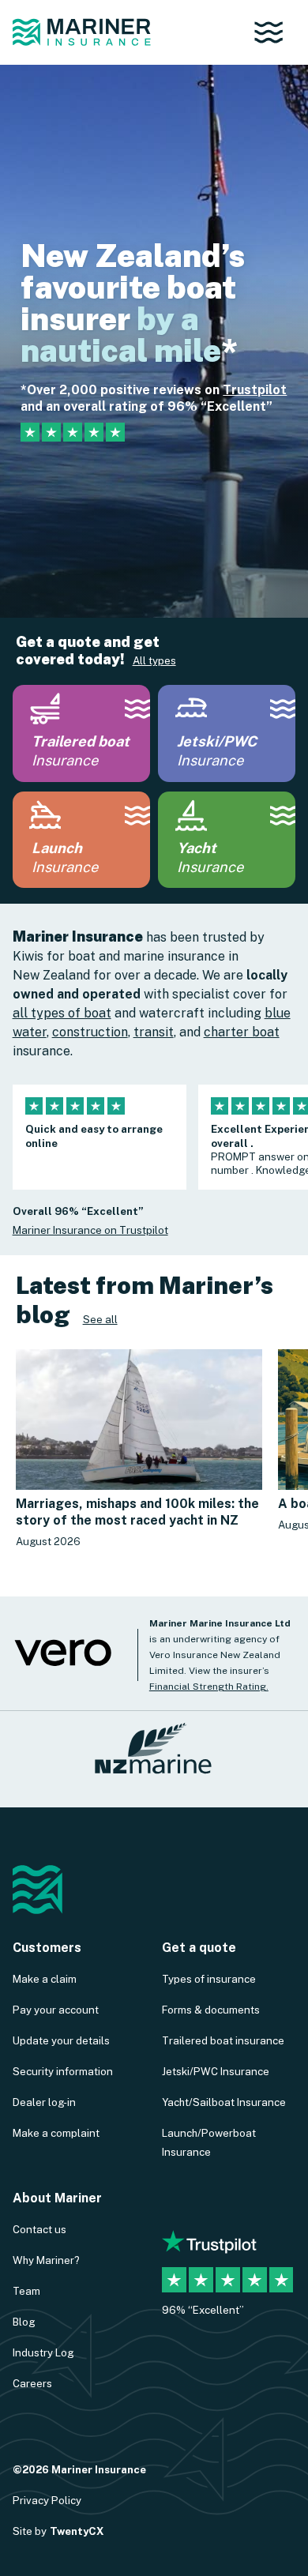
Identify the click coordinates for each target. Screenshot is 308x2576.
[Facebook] (175, 2202)
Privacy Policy (47, 2500)
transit (154, 1032)
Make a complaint (56, 2133)
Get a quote (199, 1948)
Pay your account (56, 2010)
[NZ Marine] (154, 1756)
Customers (47, 1948)
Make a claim (45, 1979)
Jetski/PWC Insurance (216, 2071)
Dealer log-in (44, 2102)
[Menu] (274, 32)
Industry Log (43, 2352)
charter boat (242, 1032)
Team (26, 2291)
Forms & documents (211, 2010)
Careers (32, 2383)
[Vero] (63, 1664)
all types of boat (62, 1013)
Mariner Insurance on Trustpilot (90, 1230)
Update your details (61, 2040)
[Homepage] (82, 32)
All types (154, 660)
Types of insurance (209, 1979)
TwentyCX (77, 2531)
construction (90, 1032)
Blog (24, 2322)
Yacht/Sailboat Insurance (224, 2102)
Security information (63, 2071)
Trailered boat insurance (223, 2040)
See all (100, 1319)
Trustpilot (255, 390)
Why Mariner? (46, 2260)
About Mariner (57, 2198)
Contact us (39, 2229)
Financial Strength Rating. (209, 1687)
